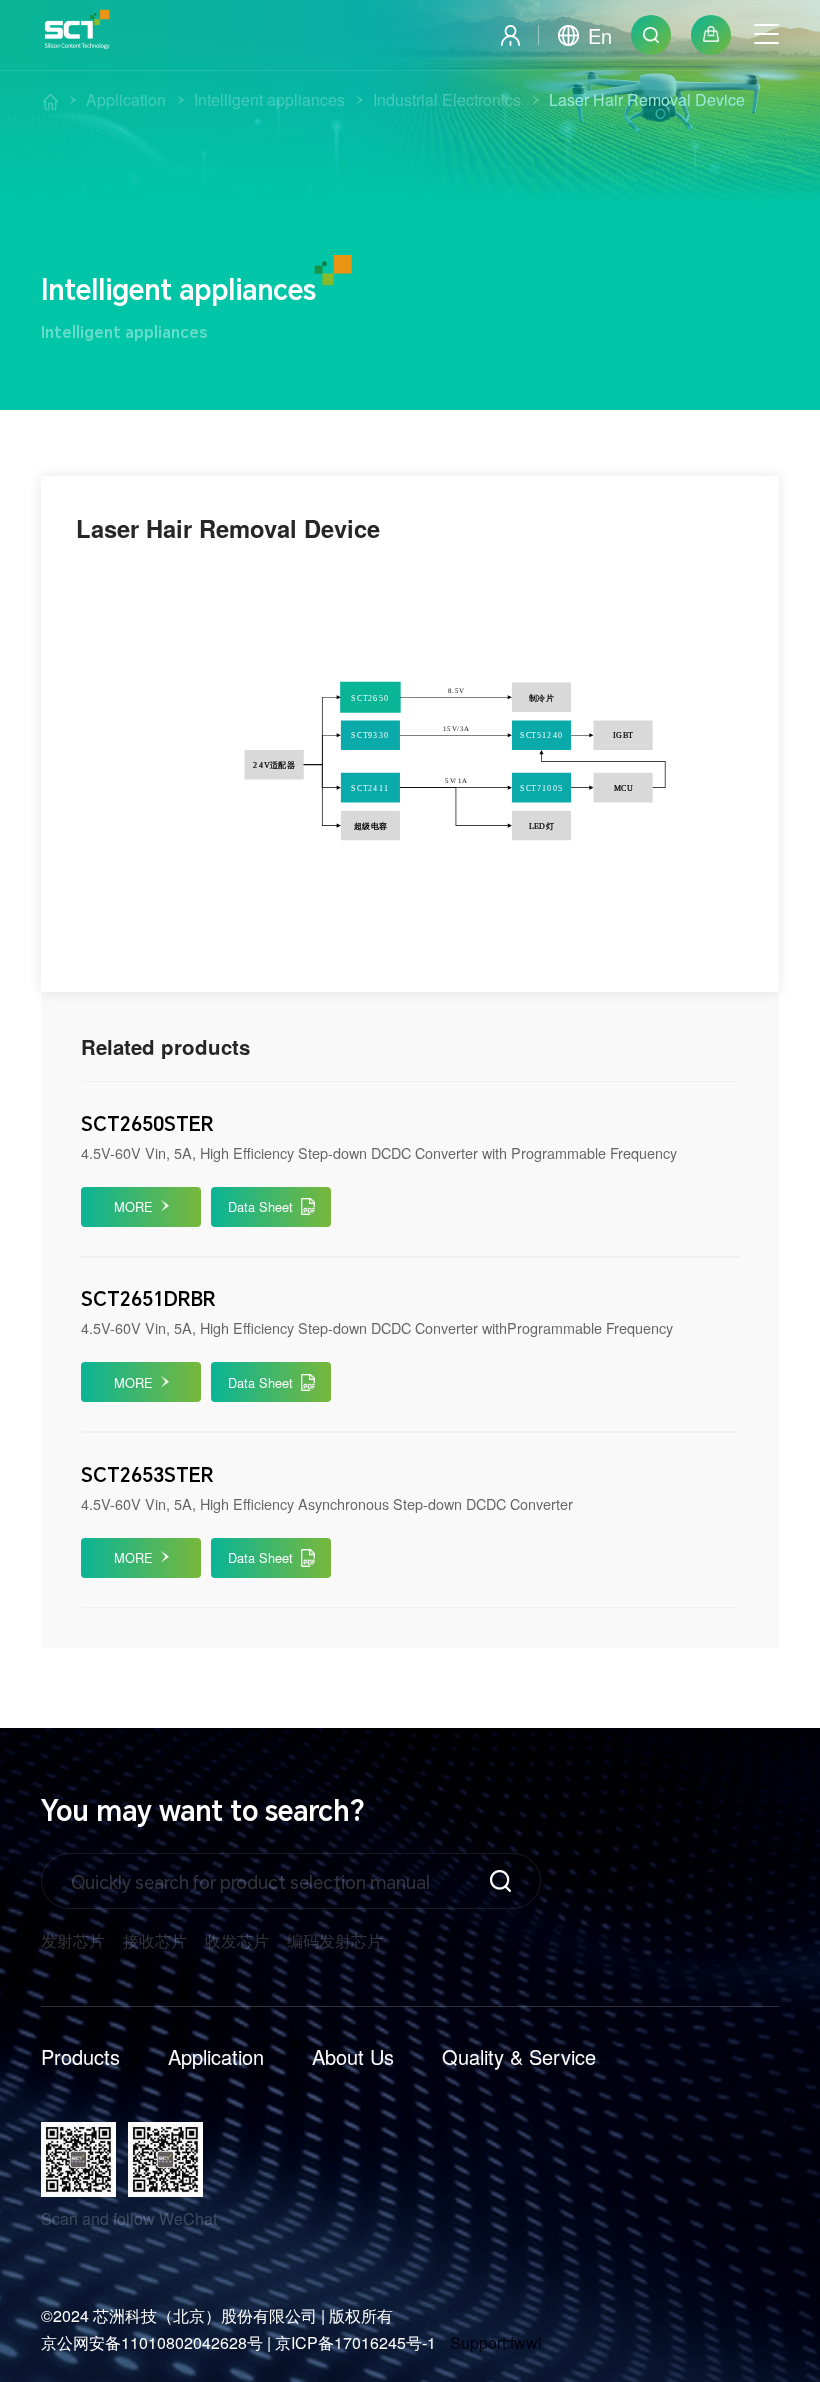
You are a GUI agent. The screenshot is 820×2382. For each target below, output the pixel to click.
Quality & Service (519, 2056)
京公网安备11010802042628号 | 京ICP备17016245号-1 (238, 2342)
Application (216, 2056)
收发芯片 (237, 1940)
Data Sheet (260, 1206)
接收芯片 (155, 1940)
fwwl (526, 2342)
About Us (353, 2056)
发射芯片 (73, 1940)
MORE (133, 1206)
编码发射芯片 (335, 1940)
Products (80, 2056)
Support (478, 2342)
